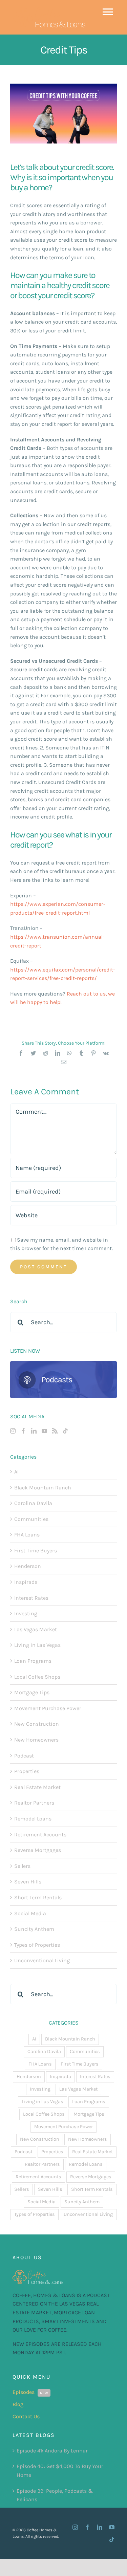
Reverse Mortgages (38, 1850)
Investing (26, 1613)
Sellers (22, 1866)
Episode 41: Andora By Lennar (52, 2451)
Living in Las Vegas (37, 1645)
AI (16, 1472)
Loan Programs (33, 1661)
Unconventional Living (42, 1960)
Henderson (28, 1566)
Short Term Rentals (38, 1897)
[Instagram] (13, 1431)
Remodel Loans (33, 1819)
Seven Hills (28, 1882)
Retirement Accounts (40, 1835)
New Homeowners (36, 1740)
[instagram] (75, 2527)
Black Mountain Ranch (43, 1488)
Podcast (24, 1756)
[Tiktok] (65, 1431)
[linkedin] (100, 2527)
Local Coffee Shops (37, 1677)
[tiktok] (112, 2539)
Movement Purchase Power (48, 1708)
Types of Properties (37, 1945)
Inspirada (26, 1582)
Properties (27, 1771)
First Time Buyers (36, 1551)
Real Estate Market (37, 1787)
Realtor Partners (34, 1803)
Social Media (30, 1913)
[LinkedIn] (34, 1431)
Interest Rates (31, 1598)
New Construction (37, 1724)
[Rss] (55, 1431)
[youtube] (112, 2527)
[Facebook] (23, 1431)
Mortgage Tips (32, 1692)
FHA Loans (27, 1535)
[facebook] (87, 2527)
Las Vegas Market (36, 1629)
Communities (31, 1519)
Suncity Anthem (34, 1929)
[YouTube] (44, 1431)
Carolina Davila (33, 1503)
